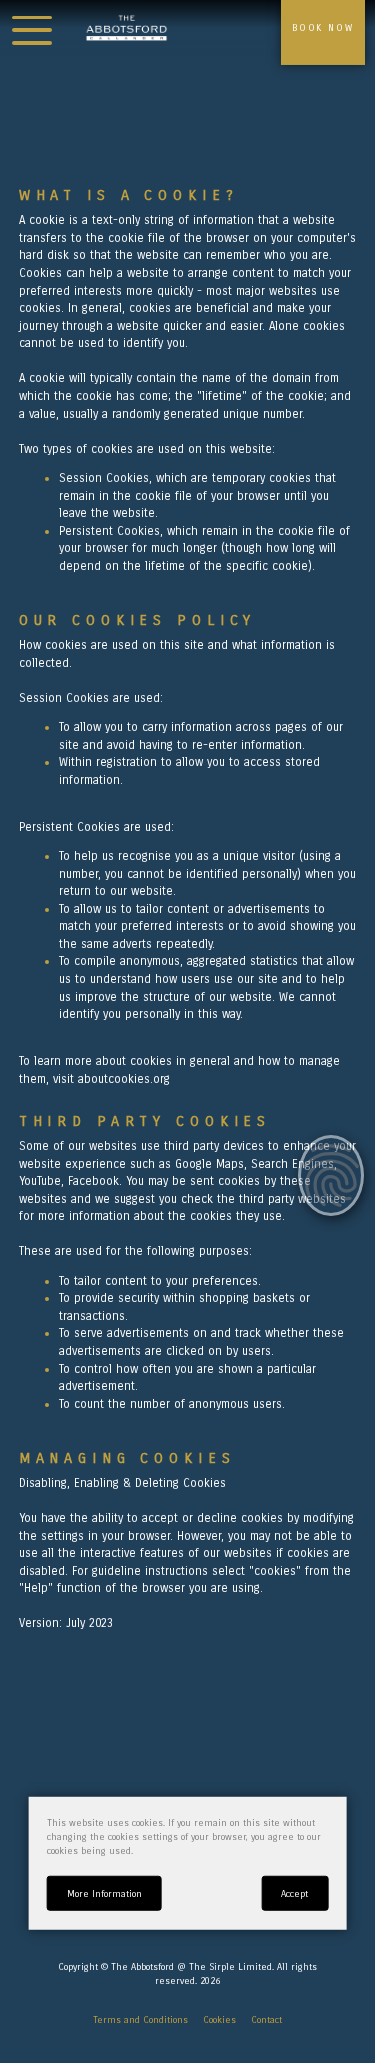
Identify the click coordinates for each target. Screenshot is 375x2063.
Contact (260, 2020)
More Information (104, 1894)
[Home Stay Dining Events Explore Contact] (32, 28)
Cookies (213, 2020)
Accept (294, 1894)
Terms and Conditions (140, 2020)
